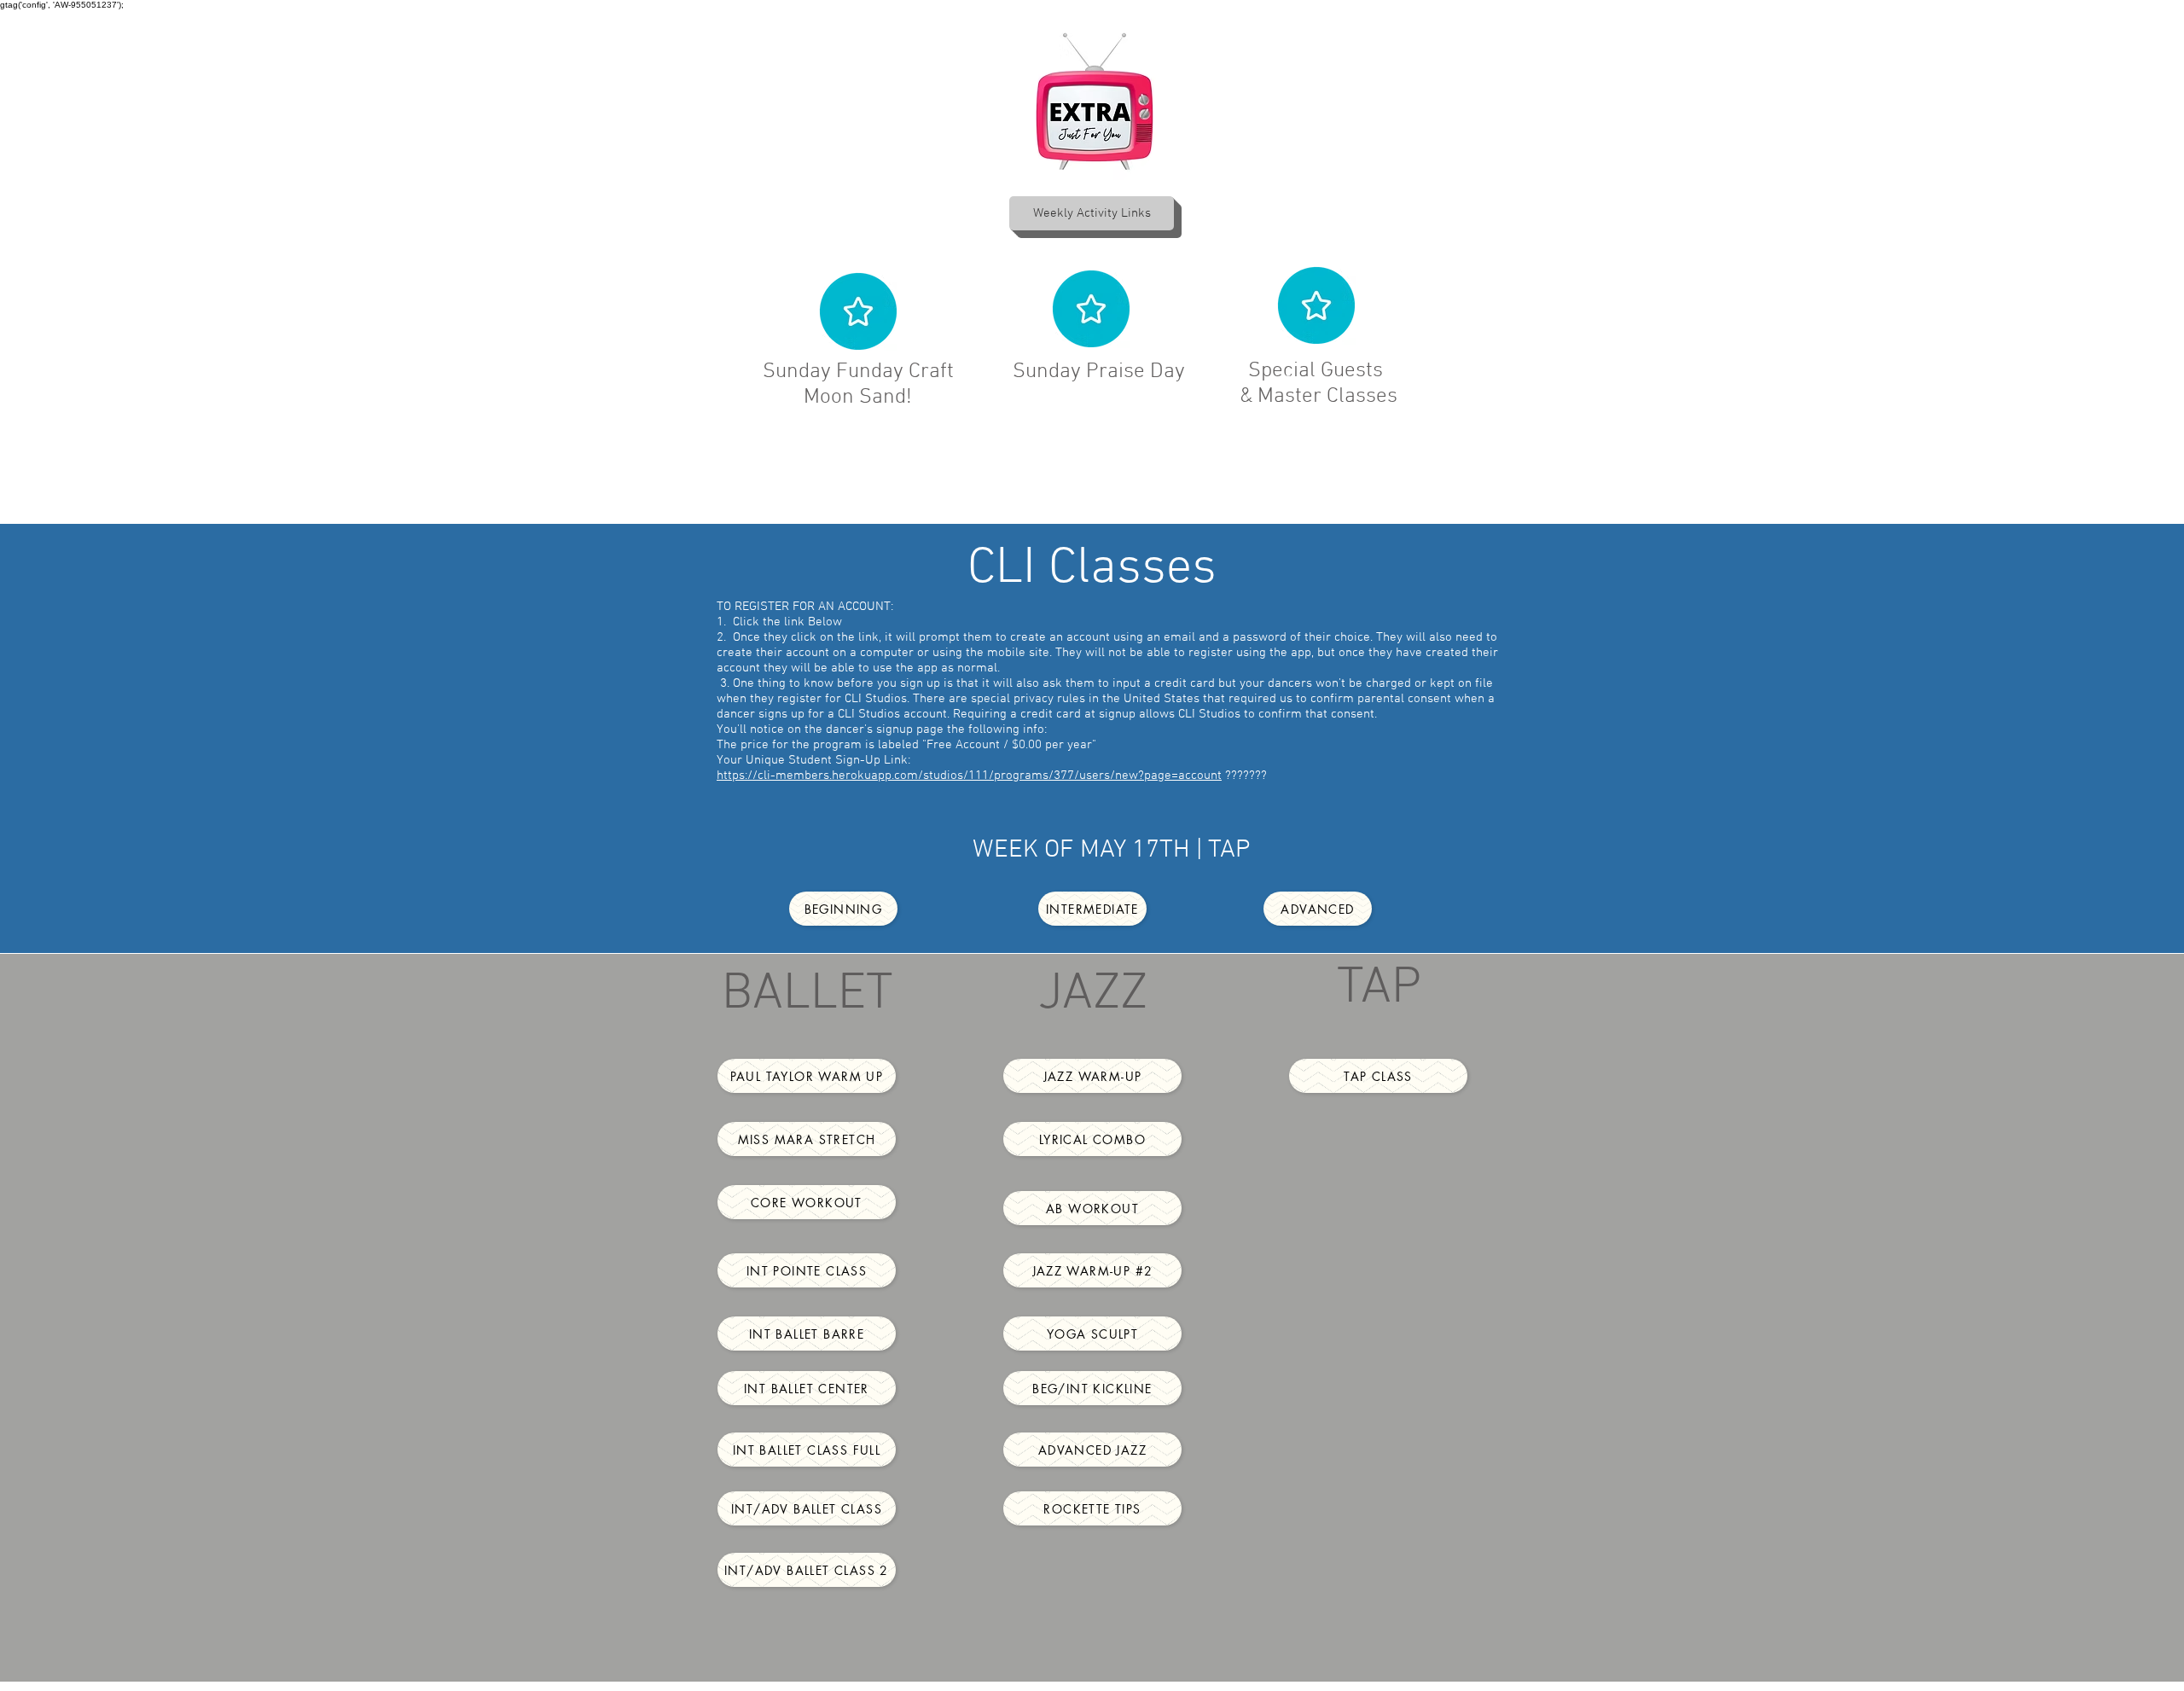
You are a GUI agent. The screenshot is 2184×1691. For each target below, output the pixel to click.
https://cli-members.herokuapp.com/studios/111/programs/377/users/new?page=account (969, 776)
